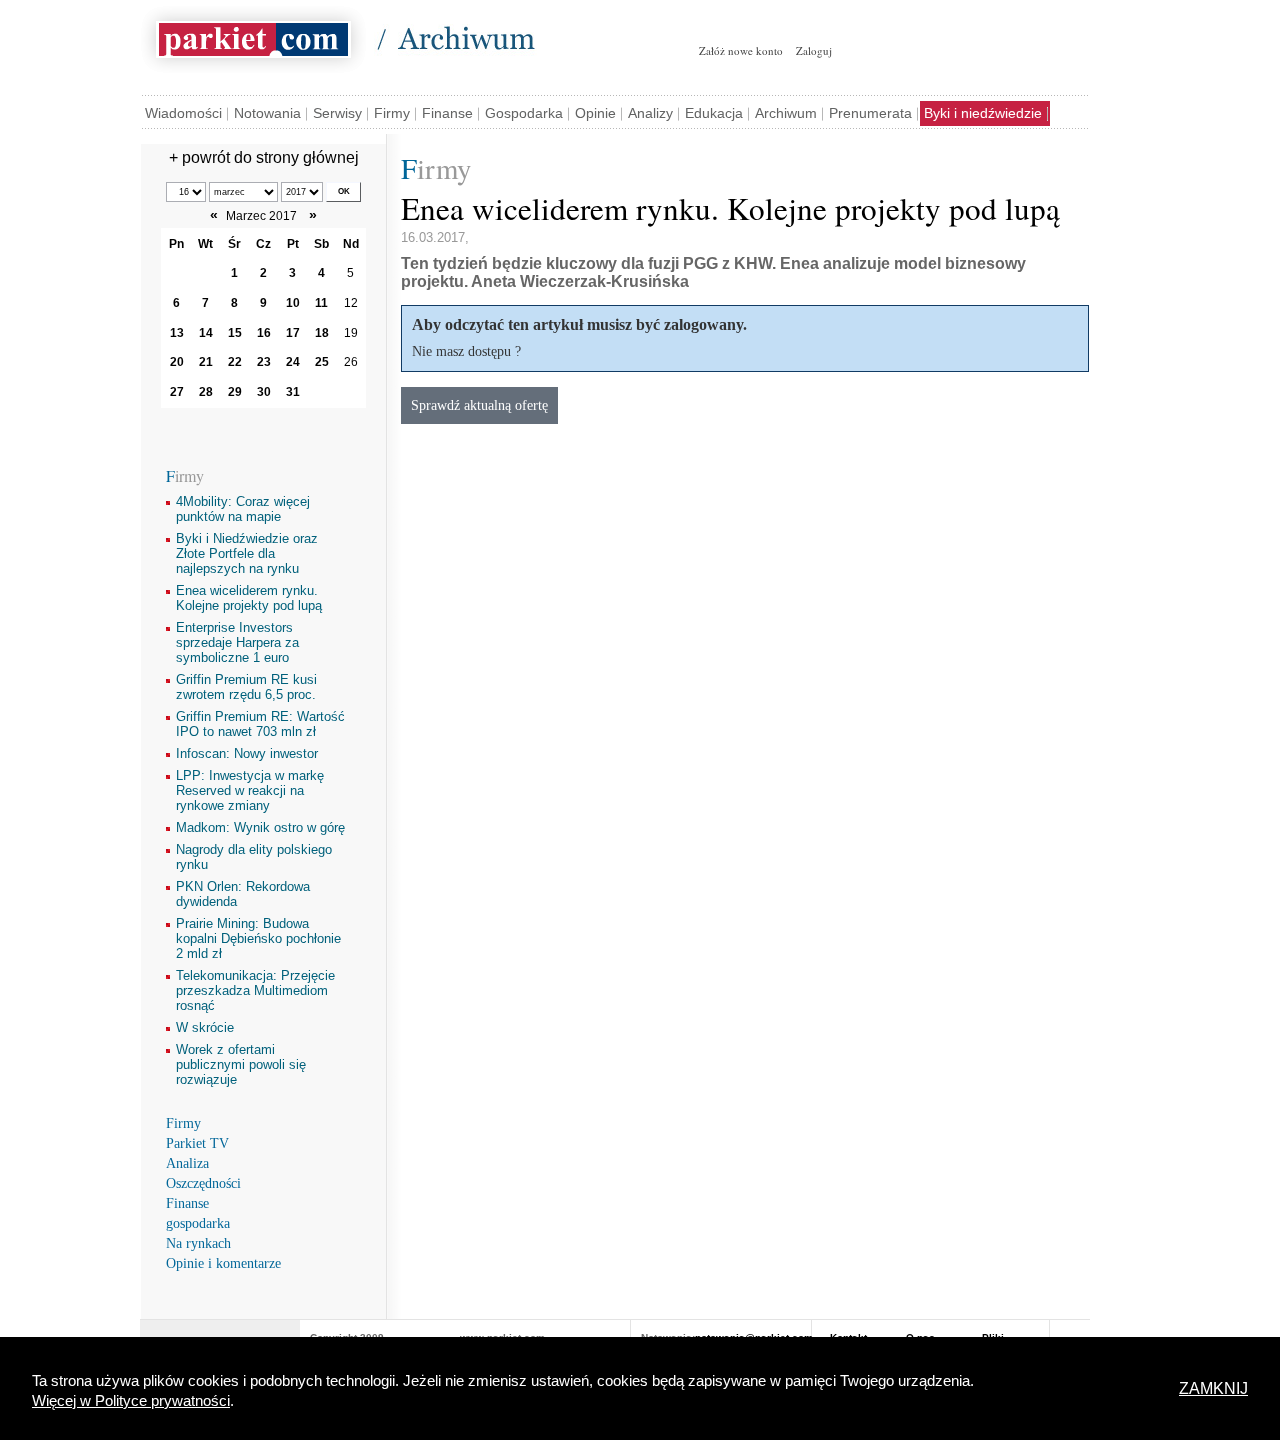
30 (264, 392)
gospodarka (198, 1223)
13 (177, 333)
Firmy (392, 113)
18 (322, 333)
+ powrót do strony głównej (264, 157)
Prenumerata (870, 113)
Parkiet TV (197, 1143)
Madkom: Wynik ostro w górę (260, 827)
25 (322, 362)
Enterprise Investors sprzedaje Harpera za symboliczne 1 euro (237, 642)
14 (206, 333)
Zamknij (1213, 1388)
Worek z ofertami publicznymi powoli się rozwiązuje (241, 1064)
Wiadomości (183, 113)
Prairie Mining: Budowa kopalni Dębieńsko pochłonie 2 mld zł (258, 938)
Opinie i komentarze (223, 1263)
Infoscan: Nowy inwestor (247, 753)
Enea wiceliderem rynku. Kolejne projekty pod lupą (249, 598)
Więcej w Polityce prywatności (131, 1401)
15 (235, 333)
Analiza (187, 1163)
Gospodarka (524, 113)
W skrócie (205, 1027)
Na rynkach (198, 1243)
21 (206, 362)
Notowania (267, 113)
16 (264, 333)
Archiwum (786, 113)
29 (235, 392)
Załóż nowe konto (741, 50)
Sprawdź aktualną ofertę (479, 405)
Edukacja (714, 113)
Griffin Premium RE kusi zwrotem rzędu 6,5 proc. (246, 687)
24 (293, 362)
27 (177, 392)
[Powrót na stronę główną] (253, 36)
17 (293, 333)
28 (206, 392)
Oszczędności (203, 1183)
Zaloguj (814, 50)
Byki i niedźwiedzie (983, 113)
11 (321, 303)
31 (293, 392)
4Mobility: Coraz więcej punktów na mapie (243, 509)
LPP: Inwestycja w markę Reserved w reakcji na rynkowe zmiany (250, 790)
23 (264, 362)
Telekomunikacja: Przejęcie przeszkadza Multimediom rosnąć (255, 990)
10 (293, 303)
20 (177, 362)
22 (235, 362)
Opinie (595, 113)
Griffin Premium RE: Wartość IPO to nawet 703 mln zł (260, 724)
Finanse (447, 113)
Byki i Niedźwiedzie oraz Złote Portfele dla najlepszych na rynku (247, 553)
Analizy (650, 113)
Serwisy (337, 113)
